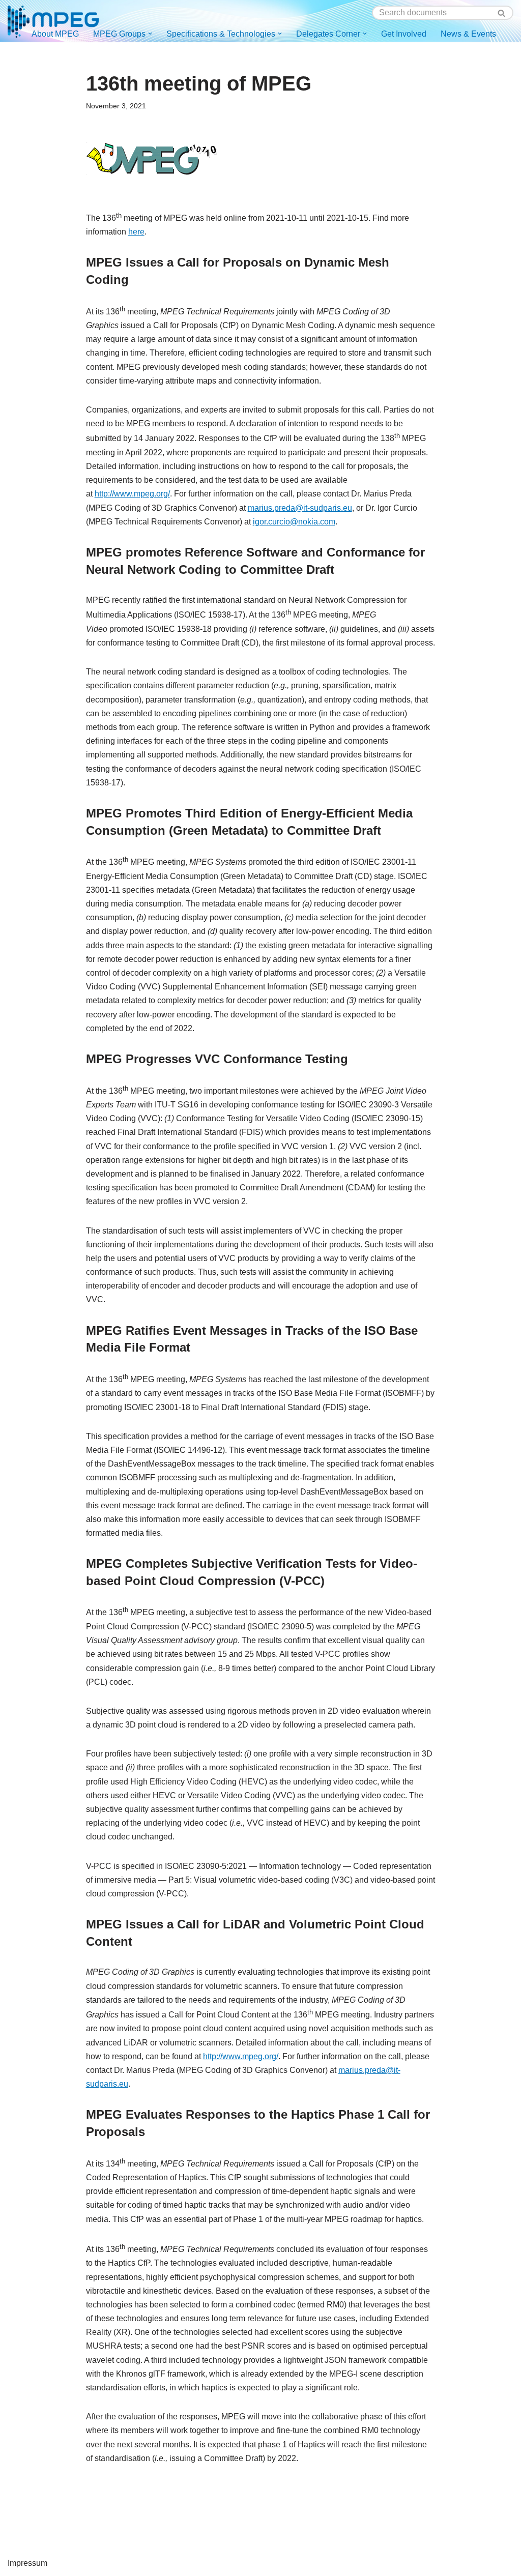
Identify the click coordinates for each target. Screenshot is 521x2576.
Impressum (27, 2563)
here (136, 232)
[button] (150, 34)
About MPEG (55, 34)
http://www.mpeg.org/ (132, 494)
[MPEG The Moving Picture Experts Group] (53, 21)
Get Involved (404, 34)
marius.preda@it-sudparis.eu (300, 508)
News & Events (468, 34)
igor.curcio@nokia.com (294, 522)
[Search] (502, 13)
